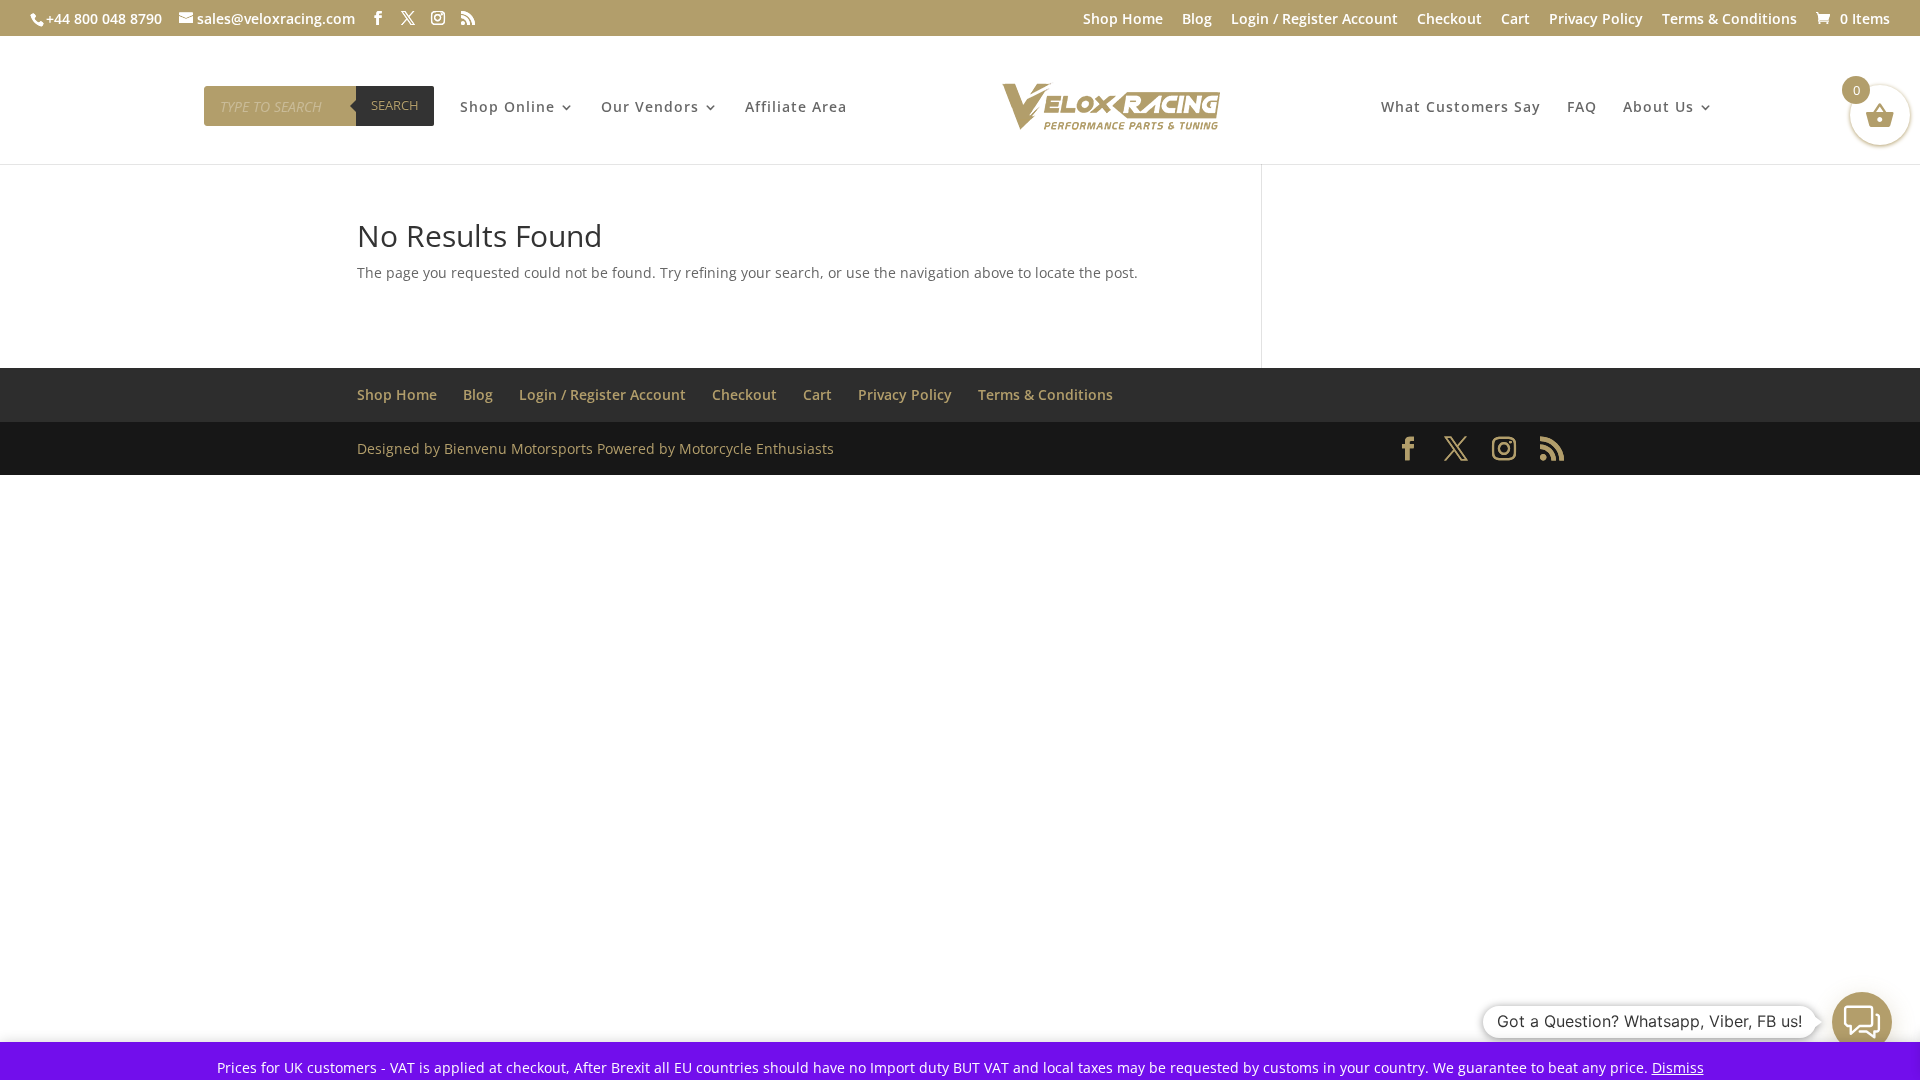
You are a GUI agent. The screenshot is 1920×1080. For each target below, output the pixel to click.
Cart (1515, 20)
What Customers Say (1461, 108)
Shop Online (507, 108)
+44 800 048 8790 (104, 18)
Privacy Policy (1596, 20)
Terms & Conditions (1729, 20)
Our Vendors (650, 108)
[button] (1862, 1022)
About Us (1658, 108)
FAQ (1582, 108)
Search (395, 105)
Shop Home (1123, 20)
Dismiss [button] (1678, 1067)
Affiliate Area (796, 108)
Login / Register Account (1314, 20)
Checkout (1449, 20)
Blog (1197, 20)
